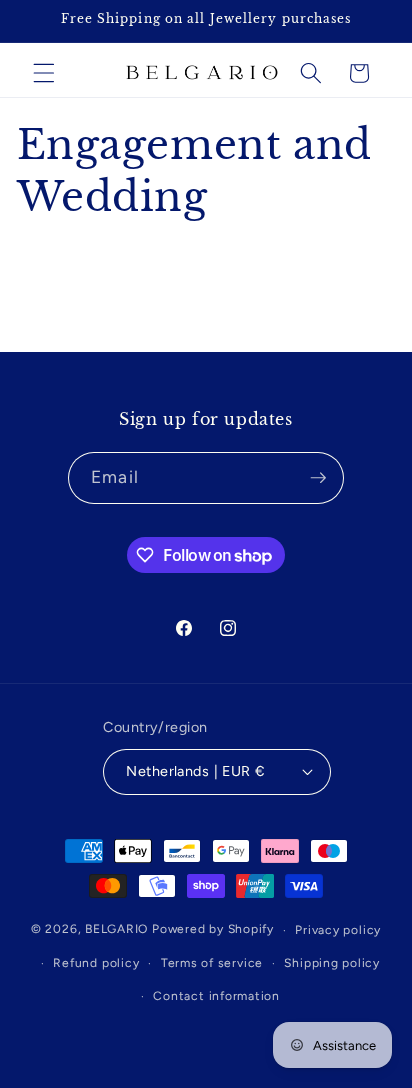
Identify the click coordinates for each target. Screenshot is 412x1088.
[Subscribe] (318, 478)
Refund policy (96, 963)
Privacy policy (338, 930)
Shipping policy (332, 963)
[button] (44, 73)
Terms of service (212, 963)
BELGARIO (116, 930)
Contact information (216, 996)
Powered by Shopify (213, 930)
